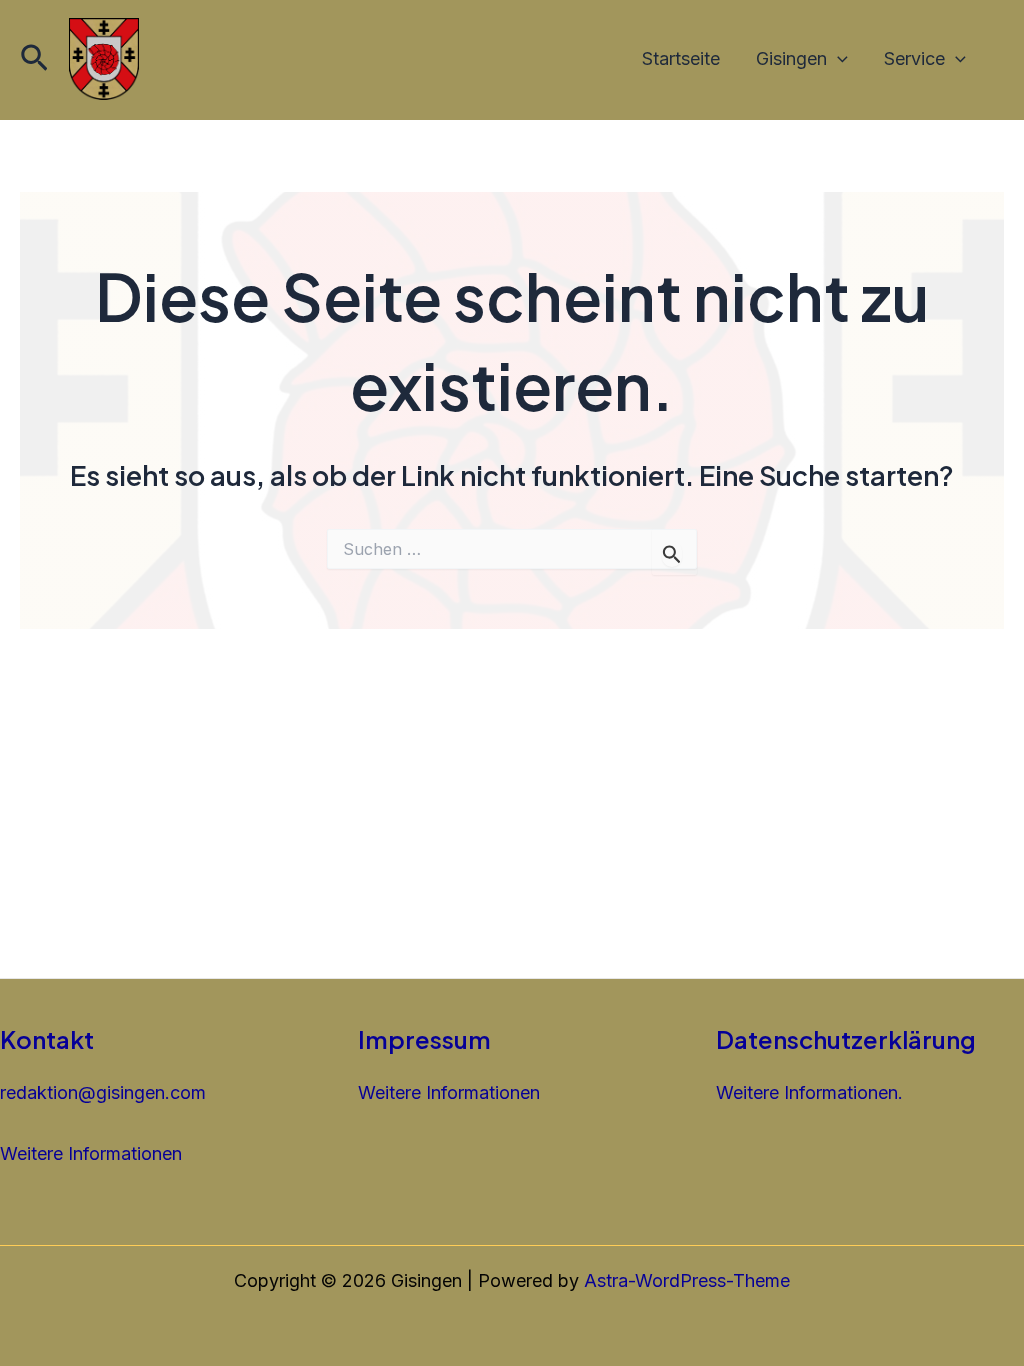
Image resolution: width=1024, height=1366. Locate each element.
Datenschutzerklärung (846, 1039)
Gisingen (791, 58)
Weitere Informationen (91, 1153)
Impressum (424, 1039)
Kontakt (47, 1039)
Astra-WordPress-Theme (687, 1280)
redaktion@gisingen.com (103, 1092)
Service (914, 58)
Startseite (681, 58)
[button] (34, 59)
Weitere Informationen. (809, 1092)
